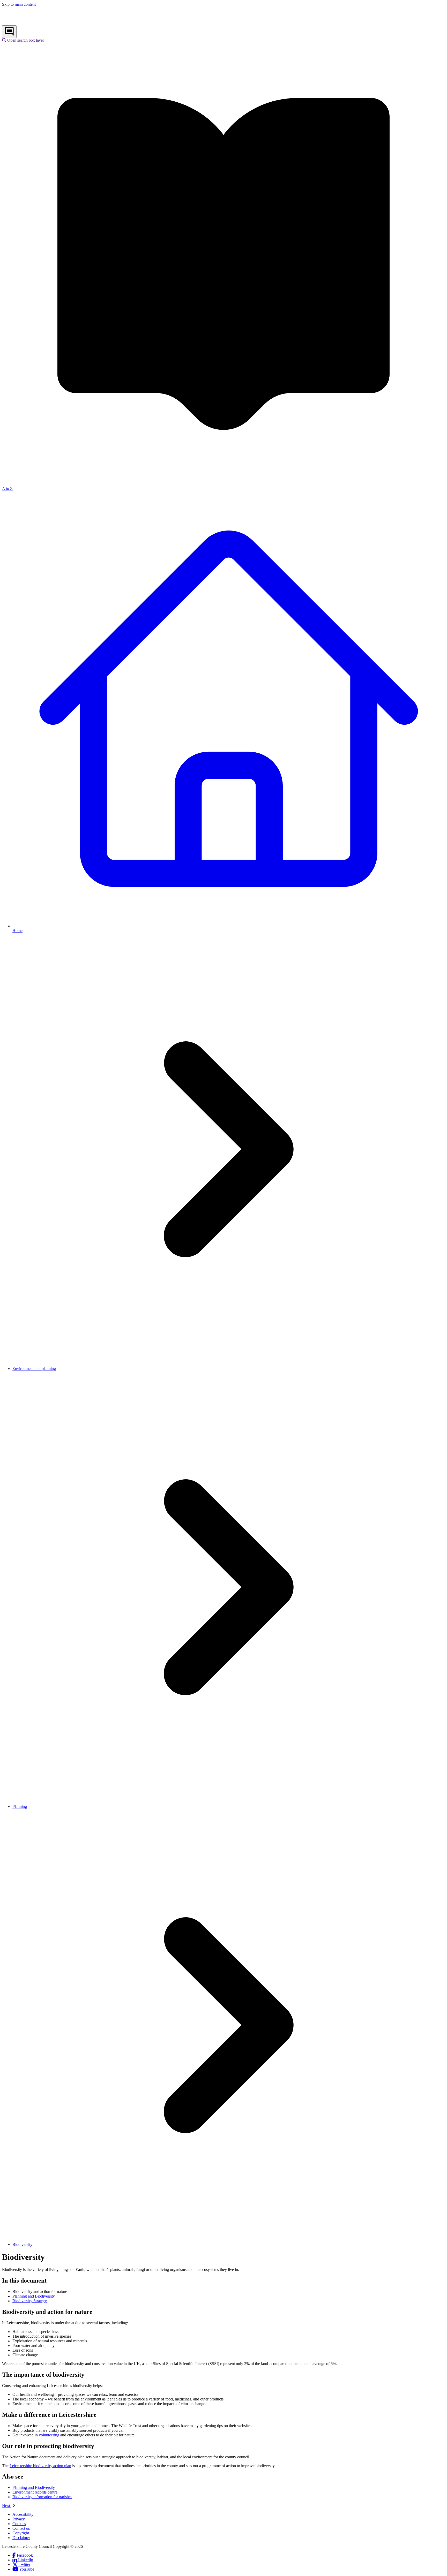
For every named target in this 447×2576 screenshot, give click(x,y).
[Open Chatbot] (9, 32)
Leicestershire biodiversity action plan (40, 2466)
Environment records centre (35, 2492)
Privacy (19, 2519)
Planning (20, 1806)
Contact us (21, 2528)
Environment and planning (34, 1369)
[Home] (36, 23)
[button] (23, 40)
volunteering (49, 2435)
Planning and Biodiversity (34, 2296)
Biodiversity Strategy (30, 2301)
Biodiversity (22, 2244)
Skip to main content (19, 4)
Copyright (21, 2533)
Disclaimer (21, 2538)
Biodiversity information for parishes (42, 2497)
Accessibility (23, 2514)
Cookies (19, 2524)
